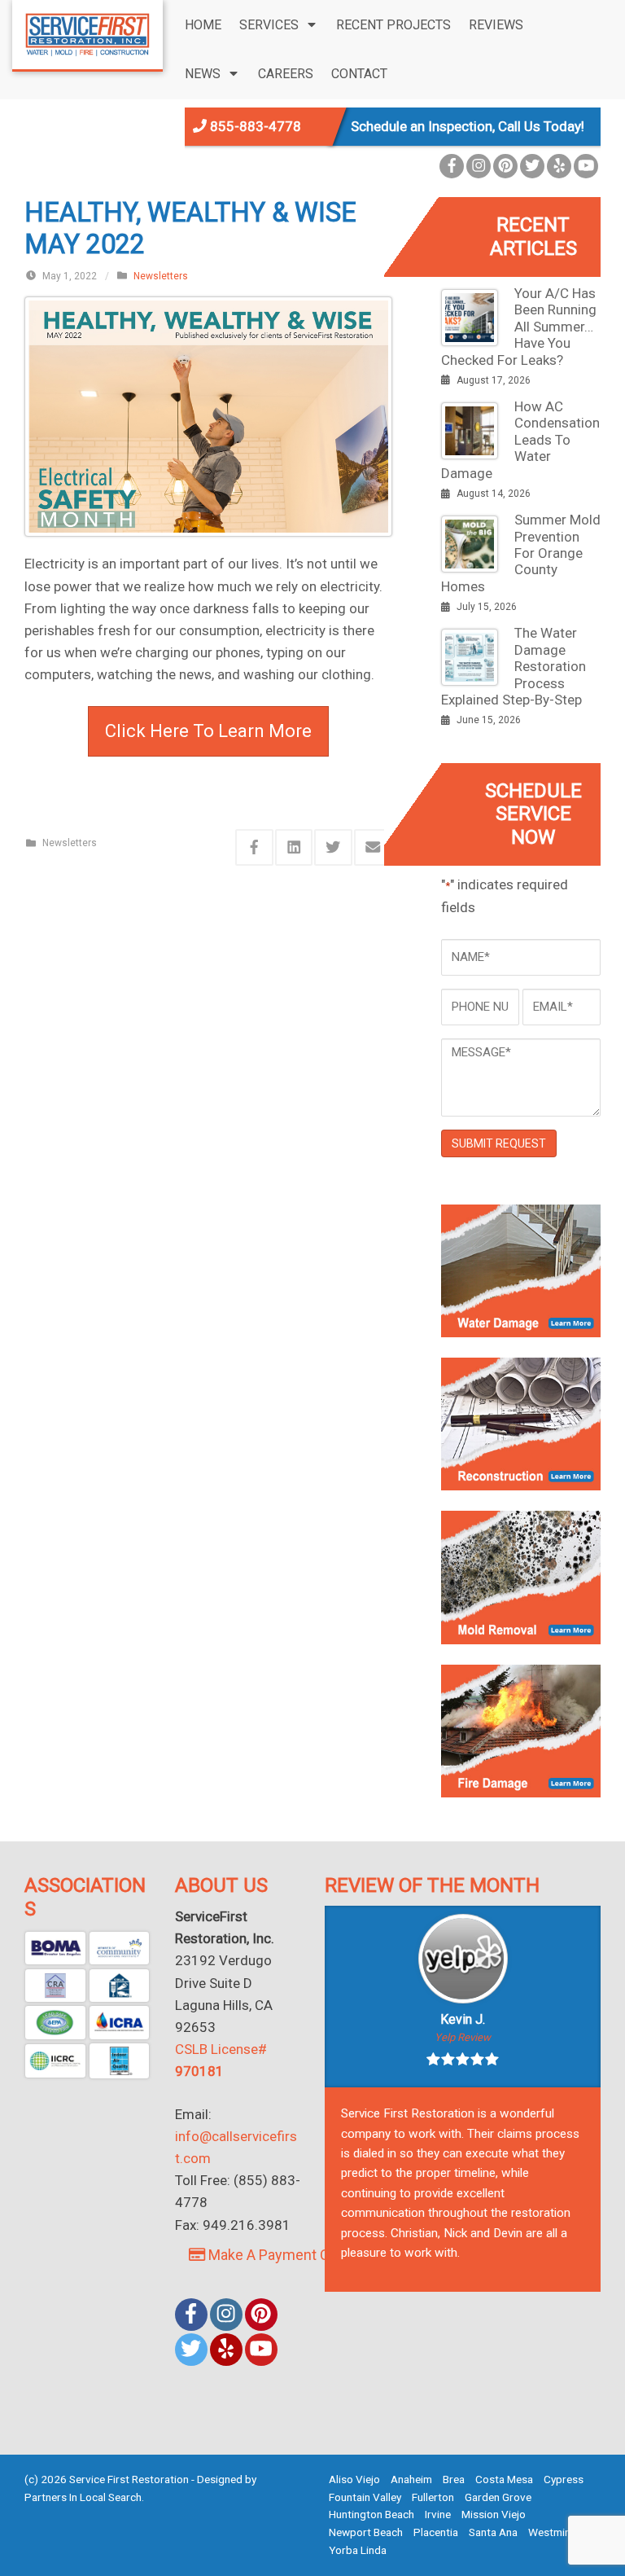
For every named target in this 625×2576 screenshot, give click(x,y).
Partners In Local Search (83, 2497)
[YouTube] (586, 166)
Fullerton (433, 2497)
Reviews (496, 25)
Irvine (438, 2514)
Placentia (436, 2532)
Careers (286, 74)
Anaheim (411, 2479)
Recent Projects (393, 25)
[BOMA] (55, 1948)
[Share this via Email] (373, 847)
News (203, 74)
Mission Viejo (494, 2514)
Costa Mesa (504, 2479)
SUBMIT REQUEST (499, 1143)
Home (203, 25)
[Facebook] (452, 166)
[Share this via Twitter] (333, 847)
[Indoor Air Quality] (120, 2061)
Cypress (564, 2479)
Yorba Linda (358, 2550)
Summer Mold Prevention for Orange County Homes (521, 553)
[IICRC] (55, 2061)
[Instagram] (479, 166)
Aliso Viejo (354, 2479)
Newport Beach (366, 2532)
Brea (454, 2479)
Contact (359, 74)
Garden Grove (498, 2497)
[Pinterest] (505, 166)
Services (269, 25)
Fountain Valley (365, 2497)
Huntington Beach (372, 2514)
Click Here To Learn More (208, 731)
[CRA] (55, 1986)
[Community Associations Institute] (120, 1948)
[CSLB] (120, 1986)
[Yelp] (559, 166)
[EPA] (55, 2023)
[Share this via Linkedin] (294, 847)
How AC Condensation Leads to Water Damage (520, 440)
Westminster (559, 2532)
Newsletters (161, 276)
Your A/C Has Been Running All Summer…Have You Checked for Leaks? (519, 327)
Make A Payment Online (283, 2255)
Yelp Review (463, 2037)
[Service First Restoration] (87, 33)
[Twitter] (532, 166)
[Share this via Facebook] (254, 847)
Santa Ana (493, 2532)
